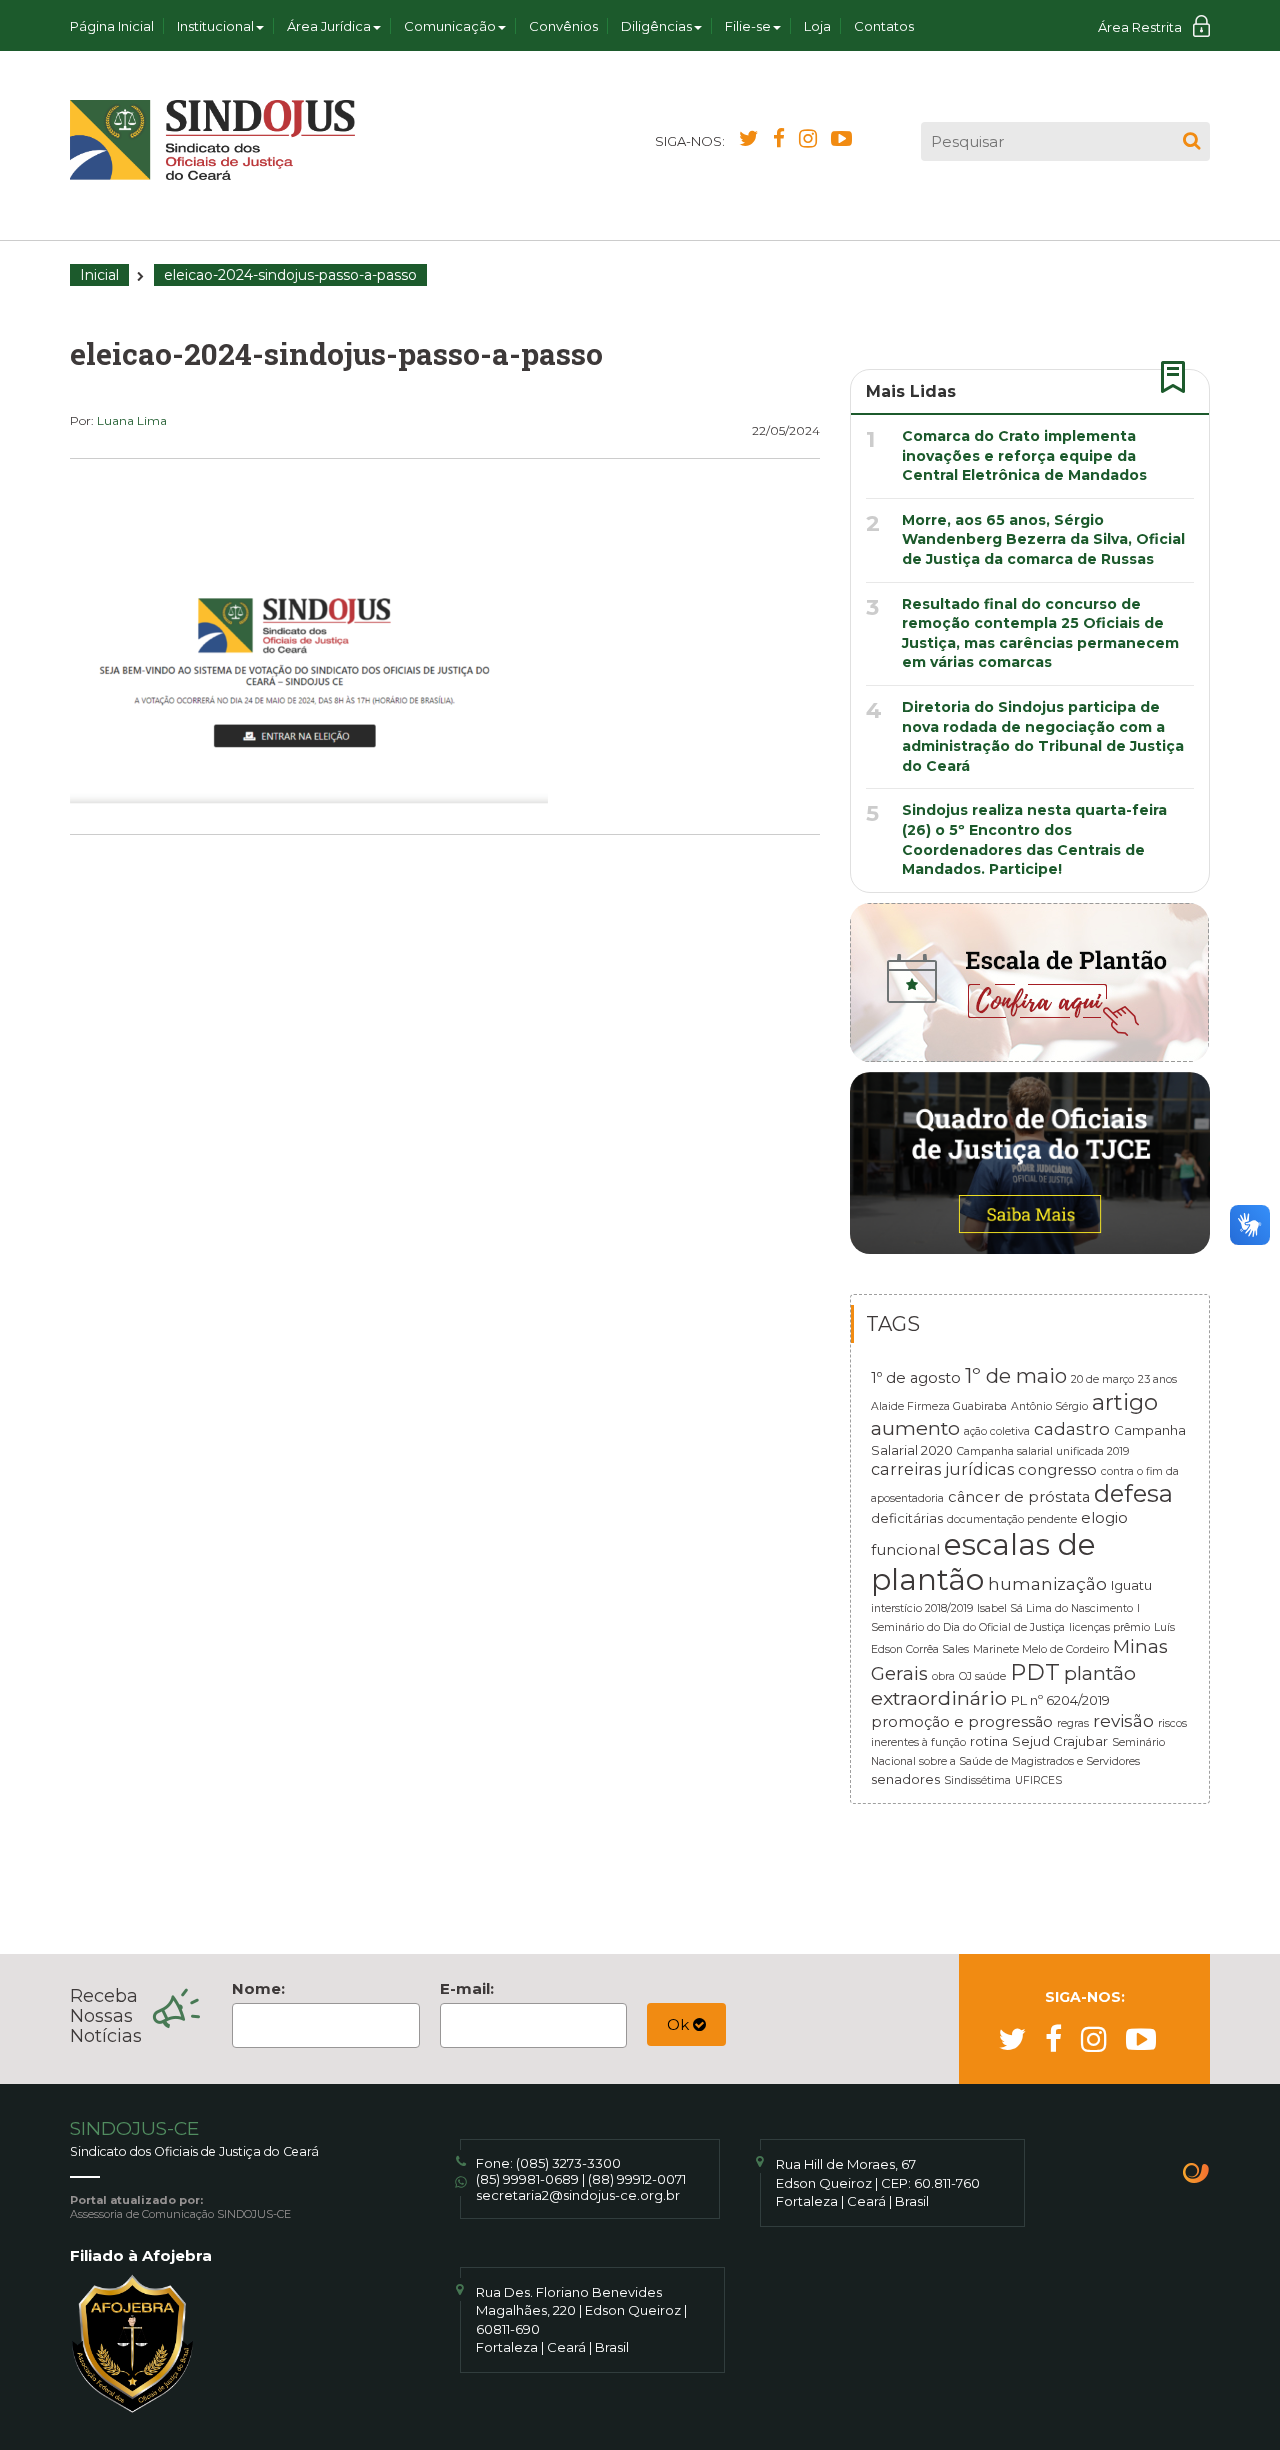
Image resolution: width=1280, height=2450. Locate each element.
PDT (1035, 1672)
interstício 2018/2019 (922, 1608)
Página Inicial (112, 26)
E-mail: (467, 1988)
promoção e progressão (962, 1722)
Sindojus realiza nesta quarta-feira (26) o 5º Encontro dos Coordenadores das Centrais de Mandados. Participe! (1034, 839)
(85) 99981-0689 (527, 2179)
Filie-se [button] (748, 26)
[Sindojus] (212, 140)
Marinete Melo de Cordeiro (1041, 1649)
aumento (915, 1428)
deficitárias (907, 1518)
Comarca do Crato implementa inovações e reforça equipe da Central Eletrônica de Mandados (1024, 455)
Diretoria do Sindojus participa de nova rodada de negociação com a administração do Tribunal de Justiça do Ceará (1043, 736)
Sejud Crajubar (1060, 1741)
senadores (905, 1779)
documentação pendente (1012, 1519)
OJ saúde (982, 1676)
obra (943, 1676)
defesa (1133, 1493)
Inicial (99, 275)
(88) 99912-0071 (637, 2179)
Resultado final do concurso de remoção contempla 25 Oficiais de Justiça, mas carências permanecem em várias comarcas (1040, 633)
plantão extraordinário (1003, 1685)
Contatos (884, 26)
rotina (989, 1741)
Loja (817, 26)
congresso (1057, 1470)
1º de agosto (916, 1378)
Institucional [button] (215, 26)
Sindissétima (977, 1780)
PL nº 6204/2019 (1060, 1700)
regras (1073, 1723)
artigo (1125, 1402)
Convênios (563, 26)
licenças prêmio (1109, 1627)
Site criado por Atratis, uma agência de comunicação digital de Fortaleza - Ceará (1196, 2175)
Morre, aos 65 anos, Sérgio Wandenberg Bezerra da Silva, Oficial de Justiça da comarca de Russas (1043, 539)
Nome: (258, 1988)
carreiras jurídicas (942, 1469)
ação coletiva (997, 1431)
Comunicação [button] (450, 26)
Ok (680, 2024)
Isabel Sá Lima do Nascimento (1055, 1608)
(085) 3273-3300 (568, 2163)
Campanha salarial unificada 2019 (1043, 1451)
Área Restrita (1140, 27)
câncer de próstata (1019, 1497)
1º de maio (1016, 1375)
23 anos (1157, 1379)
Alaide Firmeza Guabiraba (939, 1406)
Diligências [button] (656, 26)
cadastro (1072, 1428)
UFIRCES (1038, 1780)
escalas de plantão (983, 1562)
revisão (1123, 1720)
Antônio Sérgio (1049, 1406)
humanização (1047, 1583)
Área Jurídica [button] (329, 26)
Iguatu (1131, 1585)
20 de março (1102, 1379)
